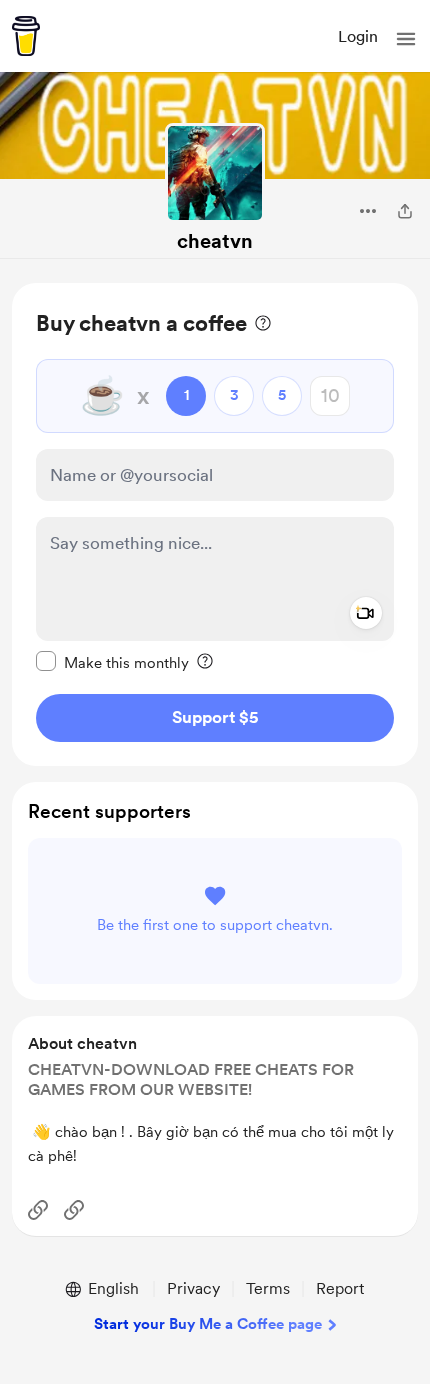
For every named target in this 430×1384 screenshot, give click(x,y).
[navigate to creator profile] (215, 173)
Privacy (193, 1288)
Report (340, 1288)
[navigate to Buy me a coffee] (26, 36)
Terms (268, 1288)
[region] (215, 524)
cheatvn (215, 241)
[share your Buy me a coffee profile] (405, 211)
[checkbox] (112, 662)
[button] (406, 39)
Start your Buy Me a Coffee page (208, 1324)
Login (358, 36)
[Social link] (38, 1210)
